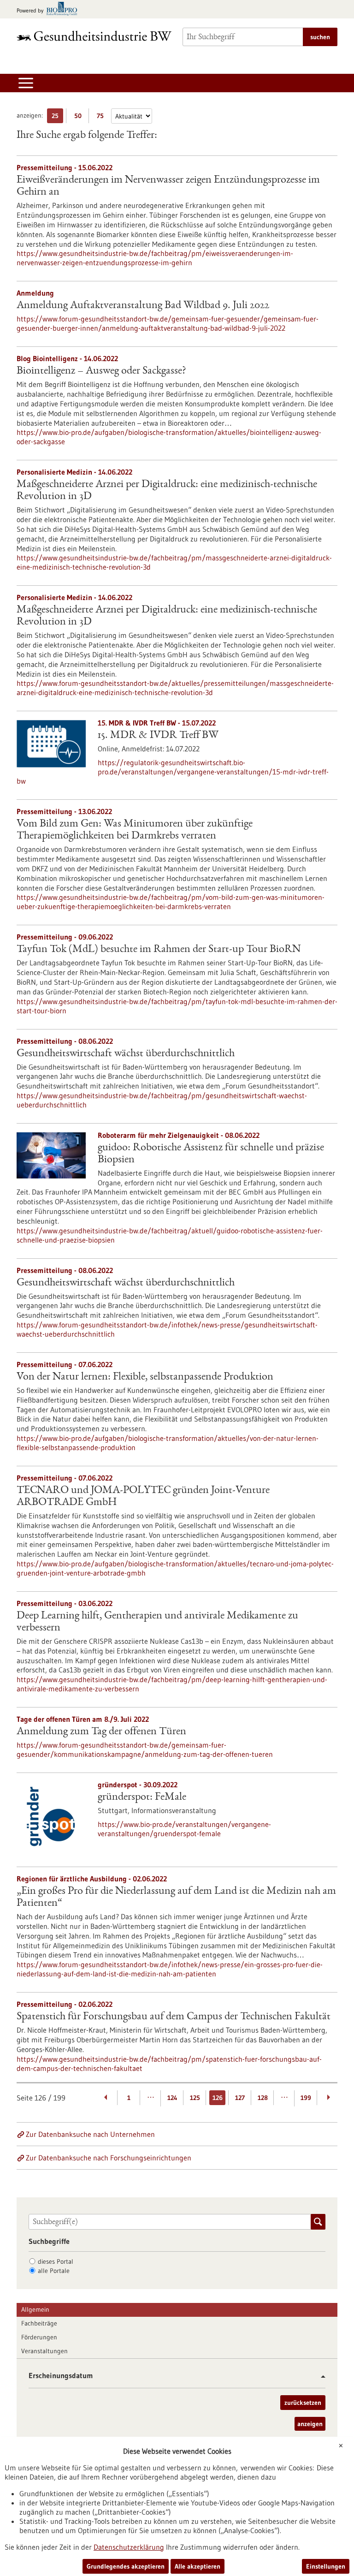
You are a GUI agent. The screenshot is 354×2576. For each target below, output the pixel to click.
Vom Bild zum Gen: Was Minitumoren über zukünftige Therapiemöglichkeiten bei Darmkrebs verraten (135, 830)
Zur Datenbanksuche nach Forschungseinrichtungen (109, 2158)
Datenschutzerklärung (129, 2547)
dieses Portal (56, 2261)
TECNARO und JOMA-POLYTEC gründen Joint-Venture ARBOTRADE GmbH (143, 1497)
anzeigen (310, 2424)
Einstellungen (326, 2566)
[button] (320, 2377)
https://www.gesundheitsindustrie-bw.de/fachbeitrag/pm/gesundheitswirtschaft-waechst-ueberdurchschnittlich (162, 1100)
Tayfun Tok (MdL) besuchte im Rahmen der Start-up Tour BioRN (159, 950)
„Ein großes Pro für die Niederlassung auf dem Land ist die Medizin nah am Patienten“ (176, 1898)
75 (103, 117)
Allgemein (35, 2309)
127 (240, 2098)
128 (263, 2098)
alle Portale (54, 2271)
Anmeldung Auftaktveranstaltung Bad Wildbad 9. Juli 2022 (143, 306)
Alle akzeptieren (198, 2566)
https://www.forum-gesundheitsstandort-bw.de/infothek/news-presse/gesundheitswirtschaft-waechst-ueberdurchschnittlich (167, 1329)
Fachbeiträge (39, 2323)
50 (80, 117)
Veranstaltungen (44, 2351)
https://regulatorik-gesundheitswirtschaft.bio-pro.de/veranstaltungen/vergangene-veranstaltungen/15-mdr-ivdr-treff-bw (173, 772)
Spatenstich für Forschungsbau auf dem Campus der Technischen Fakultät (174, 2017)
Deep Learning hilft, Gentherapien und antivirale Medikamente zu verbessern (157, 1622)
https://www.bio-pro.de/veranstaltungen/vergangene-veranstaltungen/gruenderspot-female (184, 1829)
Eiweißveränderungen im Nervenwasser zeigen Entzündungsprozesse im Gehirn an (168, 186)
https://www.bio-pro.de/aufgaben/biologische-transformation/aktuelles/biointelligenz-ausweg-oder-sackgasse (169, 437)
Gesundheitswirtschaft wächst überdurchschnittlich (126, 1054)
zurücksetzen (303, 2403)
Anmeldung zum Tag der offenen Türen (101, 1732)
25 (57, 117)
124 (172, 2098)
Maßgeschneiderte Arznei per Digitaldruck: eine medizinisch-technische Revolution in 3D (167, 491)
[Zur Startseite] (94, 36)
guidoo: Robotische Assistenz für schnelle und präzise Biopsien (211, 1154)
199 (306, 2098)
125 (195, 2098)
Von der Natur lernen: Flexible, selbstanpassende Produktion (145, 1377)
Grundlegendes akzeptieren (126, 2566)
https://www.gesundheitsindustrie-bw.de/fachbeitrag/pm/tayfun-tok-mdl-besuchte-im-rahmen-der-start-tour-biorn (177, 1006)
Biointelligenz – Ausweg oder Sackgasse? (101, 371)
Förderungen (39, 2337)
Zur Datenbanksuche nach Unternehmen (90, 2134)
